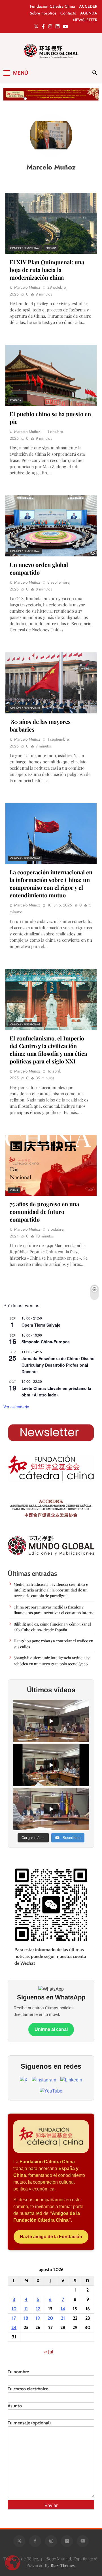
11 (26, 2309)
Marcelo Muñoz (27, 287)
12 (38, 2309)
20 (50, 2318)
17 (14, 2318)
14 (63, 2309)
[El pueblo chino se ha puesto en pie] (51, 375)
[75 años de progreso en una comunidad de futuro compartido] (51, 1166)
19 (38, 2318)
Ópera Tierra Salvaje (41, 1325)
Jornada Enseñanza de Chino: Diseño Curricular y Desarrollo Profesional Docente (58, 1365)
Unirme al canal (51, 2029)
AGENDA (89, 13)
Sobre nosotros (43, 13)
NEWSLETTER (85, 20)
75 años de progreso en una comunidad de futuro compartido (44, 1211)
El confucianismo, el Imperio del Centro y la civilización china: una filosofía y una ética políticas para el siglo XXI (48, 1050)
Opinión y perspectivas (25, 248)
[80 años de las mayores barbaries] (51, 683)
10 (14, 2309)
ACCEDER (88, 6)
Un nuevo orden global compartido (39, 568)
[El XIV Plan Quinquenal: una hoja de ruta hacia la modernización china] (51, 223)
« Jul (49, 2352)
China (14, 1190)
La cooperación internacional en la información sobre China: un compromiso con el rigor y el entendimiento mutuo (51, 883)
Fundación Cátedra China (53, 6)
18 (26, 2318)
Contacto (68, 13)
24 (14, 2327)
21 (63, 2318)
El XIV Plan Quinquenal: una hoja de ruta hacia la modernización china (47, 270)
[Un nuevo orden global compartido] (51, 526)
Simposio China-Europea (46, 1342)
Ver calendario (16, 1407)
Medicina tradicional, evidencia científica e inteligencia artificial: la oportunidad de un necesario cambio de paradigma (51, 1590)
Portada (51, 248)
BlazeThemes (63, 2565)
